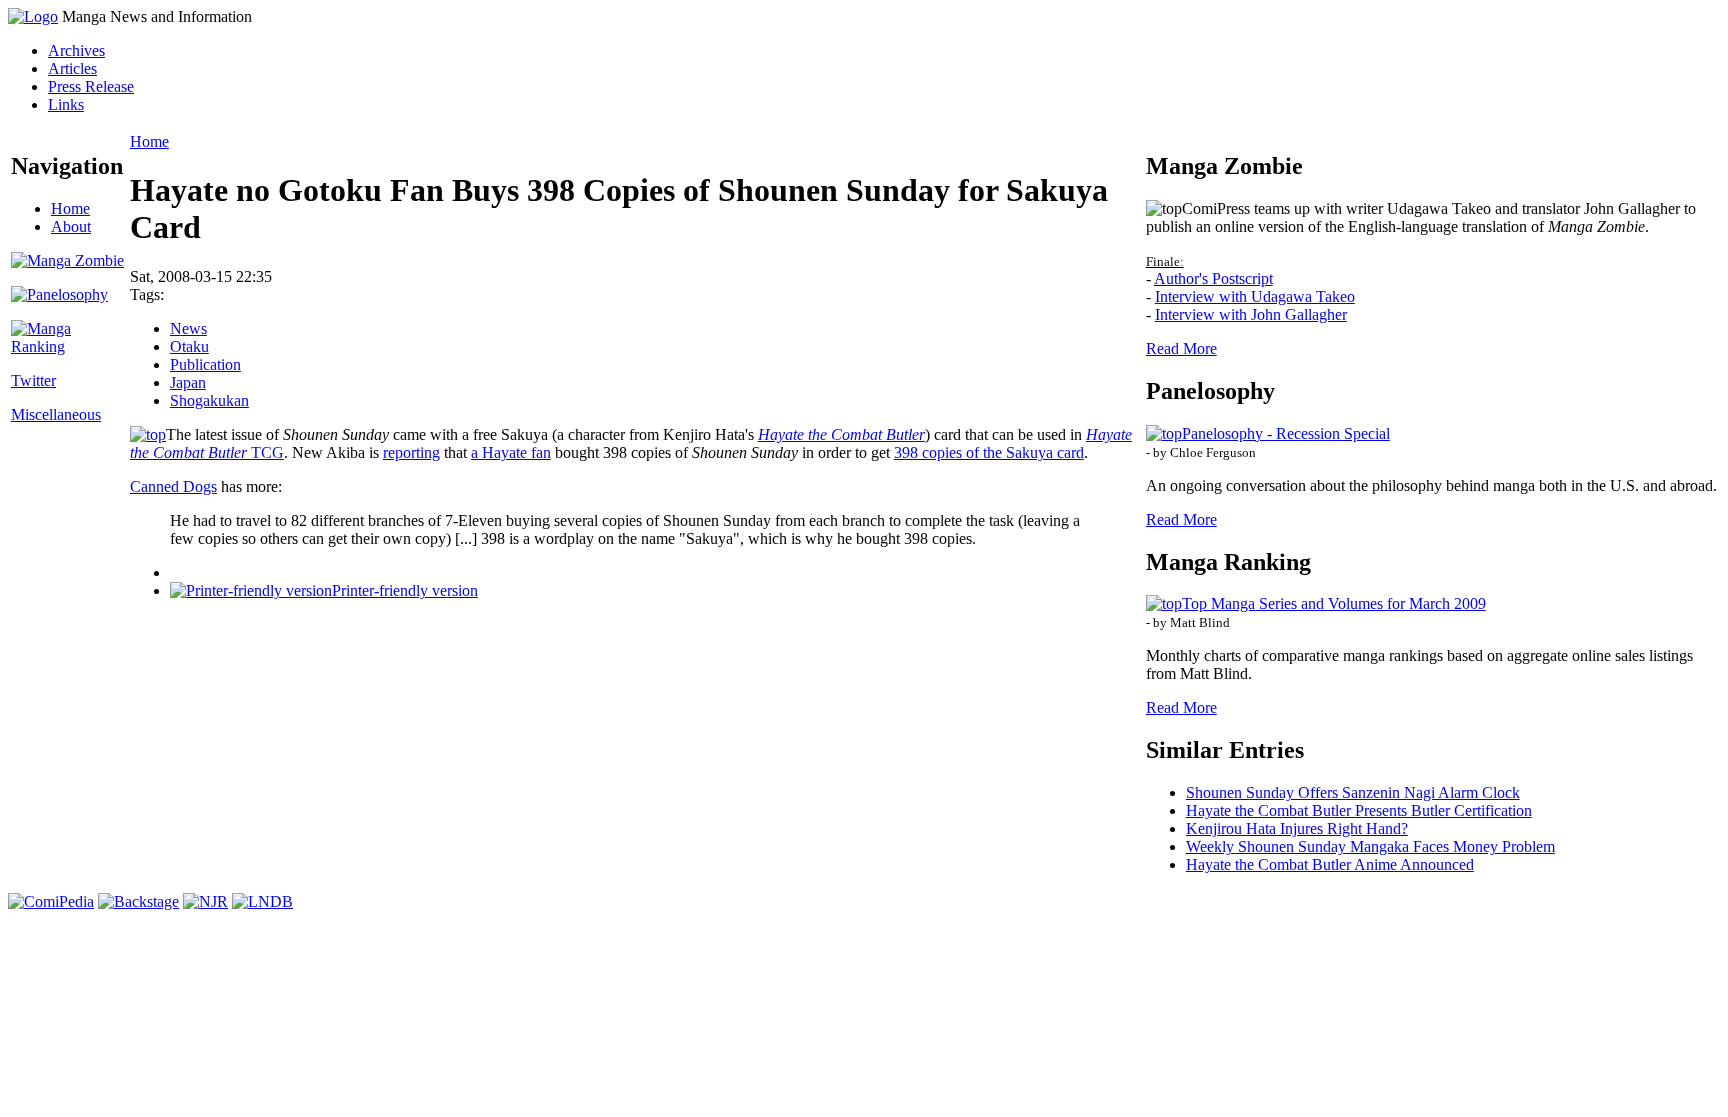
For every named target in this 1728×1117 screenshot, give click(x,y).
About (71, 226)
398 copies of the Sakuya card (989, 452)
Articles (72, 68)
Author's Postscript (1213, 278)
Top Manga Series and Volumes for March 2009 (1334, 603)
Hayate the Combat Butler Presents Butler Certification (1359, 810)
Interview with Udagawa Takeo (1255, 296)
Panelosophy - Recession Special (1286, 433)
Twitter (33, 380)
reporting (411, 452)
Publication (205, 364)
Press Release (91, 86)
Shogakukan (209, 400)
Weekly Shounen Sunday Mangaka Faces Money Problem (1370, 846)
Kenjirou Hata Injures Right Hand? (1297, 828)
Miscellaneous (56, 414)
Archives (76, 50)
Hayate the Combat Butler (841, 434)
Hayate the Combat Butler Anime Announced (1330, 864)
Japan (188, 382)
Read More (1181, 348)
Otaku (189, 346)
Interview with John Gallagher (1251, 314)
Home (70, 208)
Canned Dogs (173, 486)
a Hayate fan (511, 452)
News (188, 328)
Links (66, 104)
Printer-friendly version (405, 590)
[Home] (33, 16)
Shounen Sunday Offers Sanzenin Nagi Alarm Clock (1353, 792)
